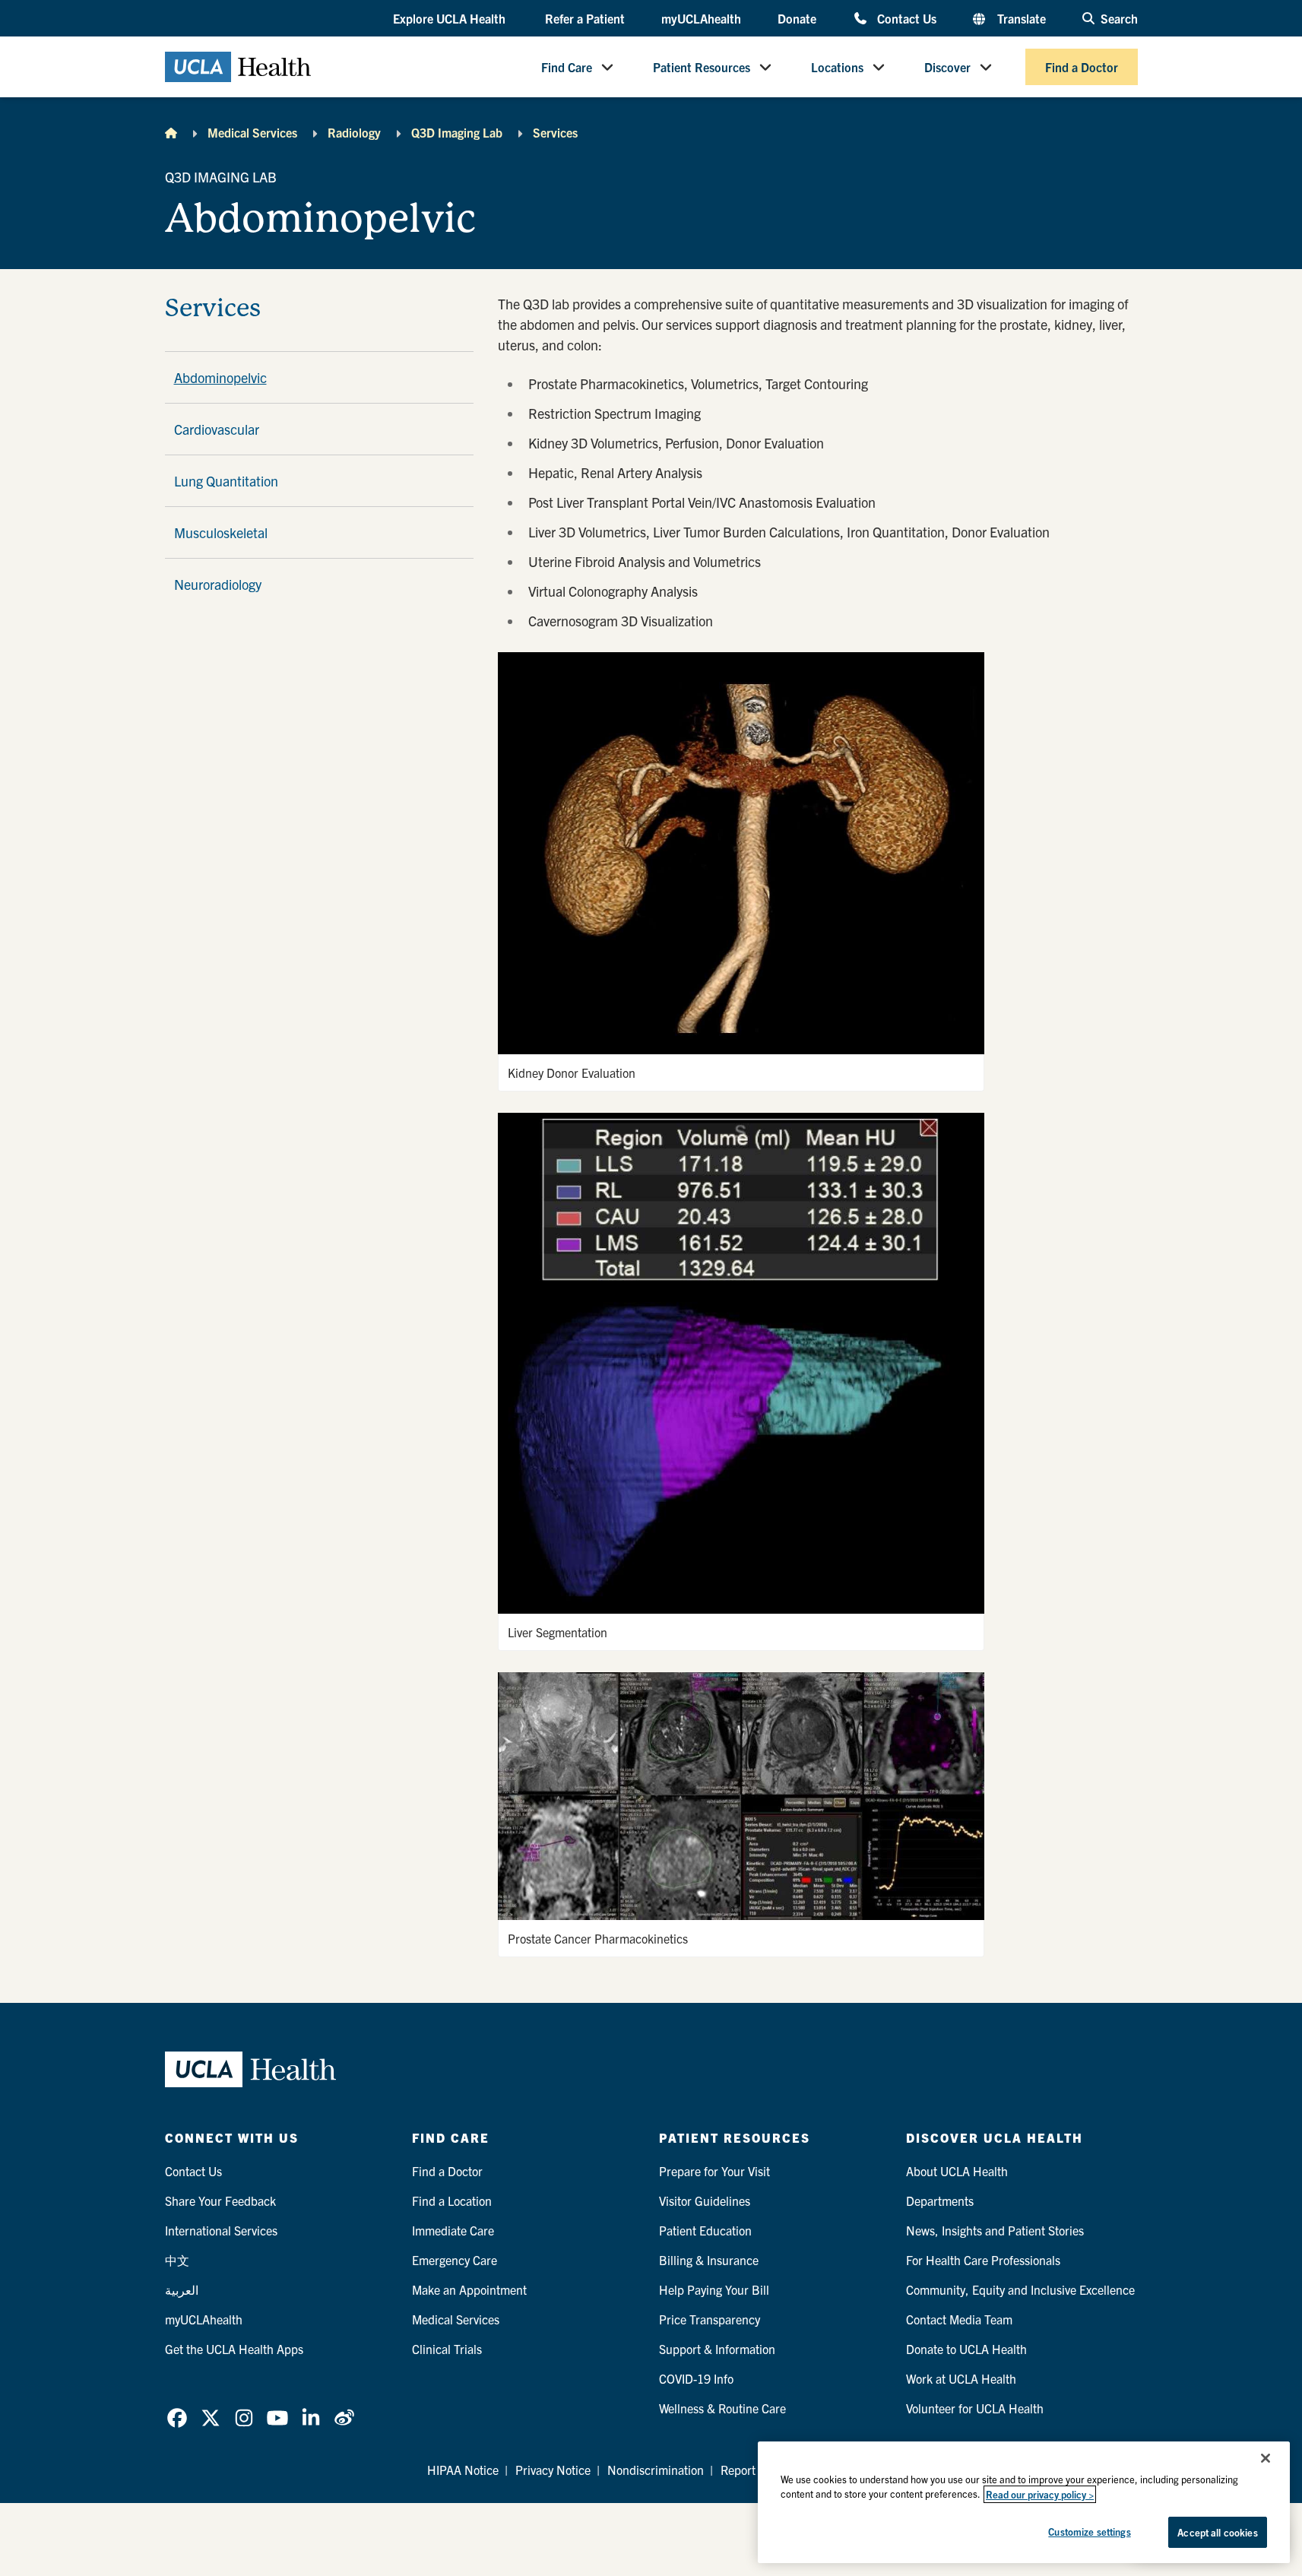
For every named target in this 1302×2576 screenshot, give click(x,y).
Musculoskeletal (221, 532)
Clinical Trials (447, 2349)
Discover (947, 67)
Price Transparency (710, 2319)
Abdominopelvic (220, 377)
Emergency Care (455, 2260)
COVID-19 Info (696, 2378)
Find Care (567, 67)
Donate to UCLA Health (966, 2349)
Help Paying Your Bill (714, 2289)
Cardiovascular (217, 429)
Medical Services (252, 132)
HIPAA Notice (463, 2470)
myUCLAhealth (701, 18)
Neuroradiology (218, 584)
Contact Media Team (959, 2319)
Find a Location (452, 2201)
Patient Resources (702, 67)
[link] (177, 2418)
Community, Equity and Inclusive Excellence (1020, 2289)
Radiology (354, 132)
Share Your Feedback (220, 2201)
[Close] (1266, 2458)
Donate (797, 18)
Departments (940, 2201)
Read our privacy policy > (1040, 2494)
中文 (177, 2260)
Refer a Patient (585, 18)
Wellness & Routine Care (722, 2408)
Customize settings (1089, 2532)
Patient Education (705, 2230)
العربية (182, 2289)
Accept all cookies (1217, 2532)
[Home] (171, 132)
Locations (837, 67)
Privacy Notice (553, 2470)
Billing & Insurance (709, 2260)
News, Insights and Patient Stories (995, 2230)
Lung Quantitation (226, 481)
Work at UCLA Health (961, 2378)
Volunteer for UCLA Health (975, 2408)
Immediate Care (453, 2230)
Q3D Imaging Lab (457, 132)
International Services (221, 2230)
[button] (451, 19)
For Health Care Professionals (983, 2260)
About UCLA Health (957, 2171)
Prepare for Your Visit (714, 2171)
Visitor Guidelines (705, 2201)
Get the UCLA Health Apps (234, 2349)
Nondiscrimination (656, 2470)
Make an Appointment (469, 2289)
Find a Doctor (1082, 67)
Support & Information (717, 2349)
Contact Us (906, 18)
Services (555, 132)
